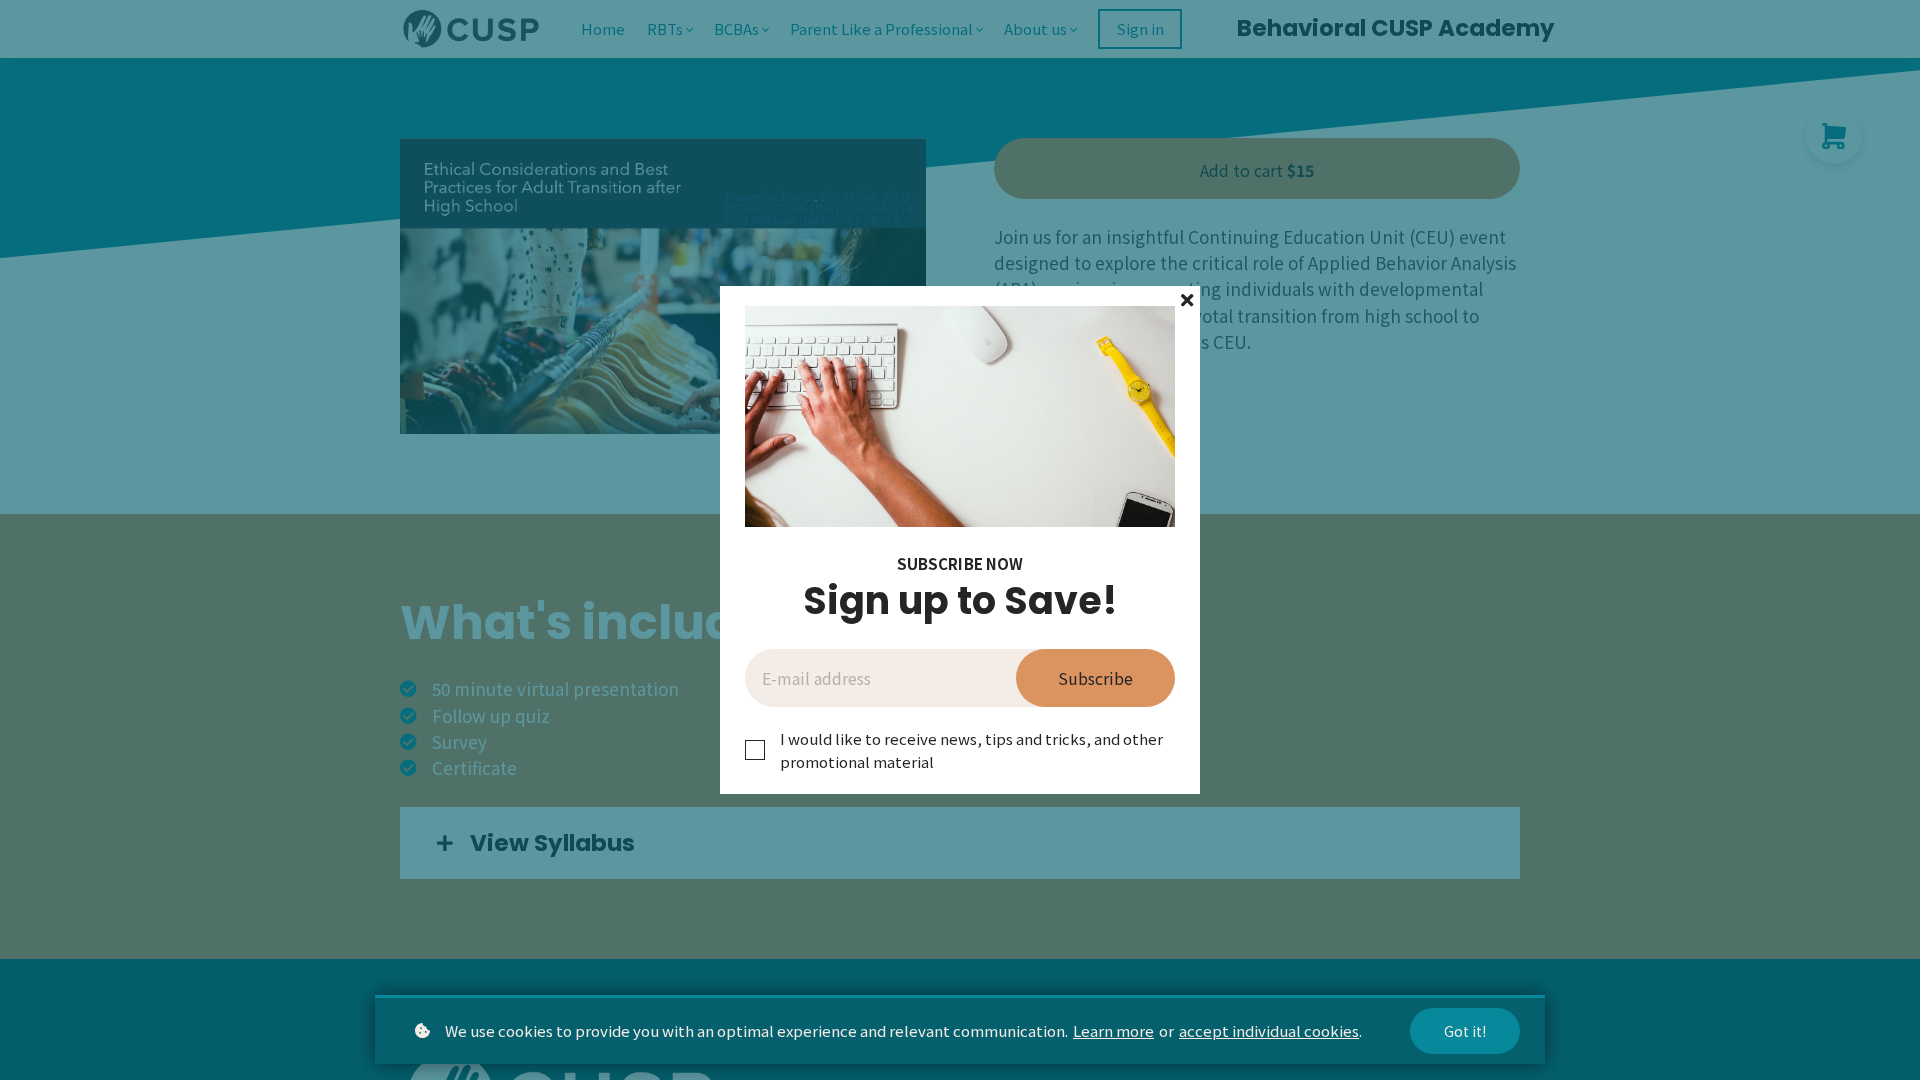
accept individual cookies (1269, 1030)
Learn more (1113, 1030)
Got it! (1465, 1031)
